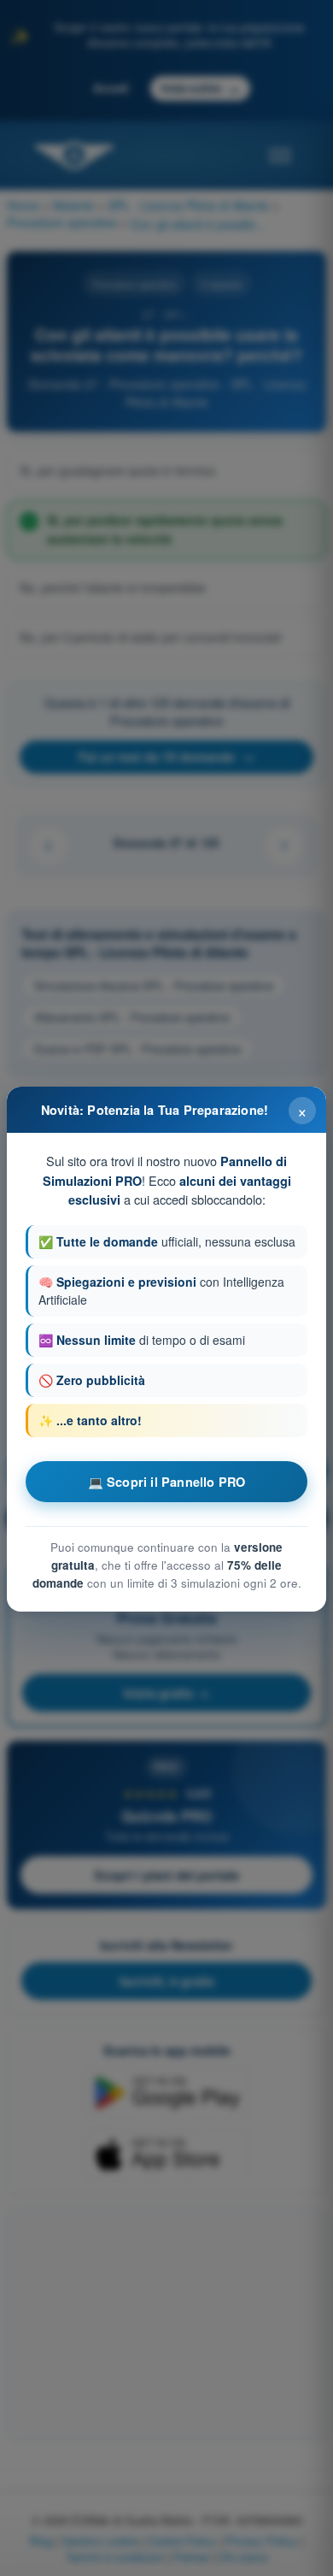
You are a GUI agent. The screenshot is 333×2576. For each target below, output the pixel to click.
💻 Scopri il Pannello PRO (167, 1482)
